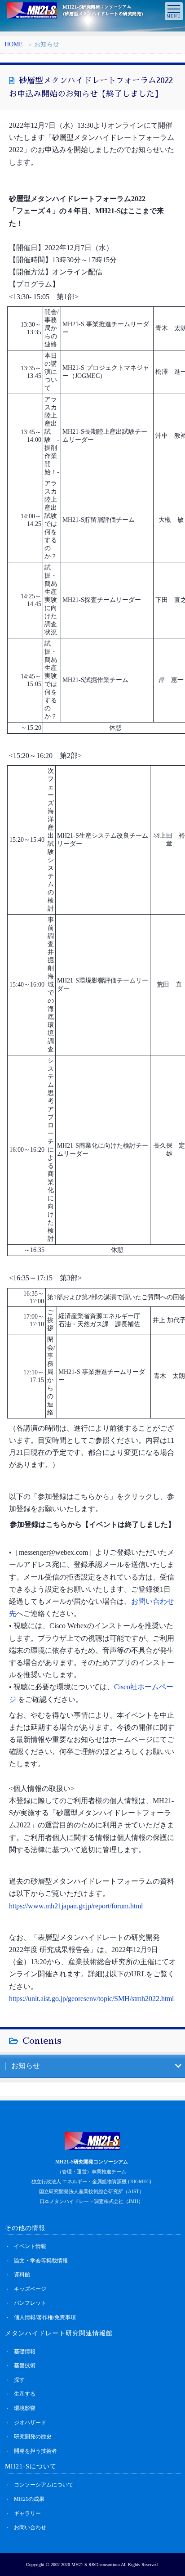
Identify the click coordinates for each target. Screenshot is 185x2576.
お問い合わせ (30, 2527)
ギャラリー (27, 2513)
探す (19, 2380)
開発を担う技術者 (35, 2451)
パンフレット (30, 2303)
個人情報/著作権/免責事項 (45, 2317)
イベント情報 (30, 2246)
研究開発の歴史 (33, 2437)
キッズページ (30, 2289)
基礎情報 (25, 2352)
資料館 (22, 2275)
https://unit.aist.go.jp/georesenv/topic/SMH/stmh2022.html (91, 1999)
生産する (25, 2394)
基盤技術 (25, 2365)
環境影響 (25, 2408)
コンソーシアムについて (44, 2485)
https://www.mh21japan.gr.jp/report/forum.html (76, 1906)
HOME (14, 44)
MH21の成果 (29, 2499)
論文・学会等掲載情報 (41, 2261)
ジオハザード (30, 2423)
